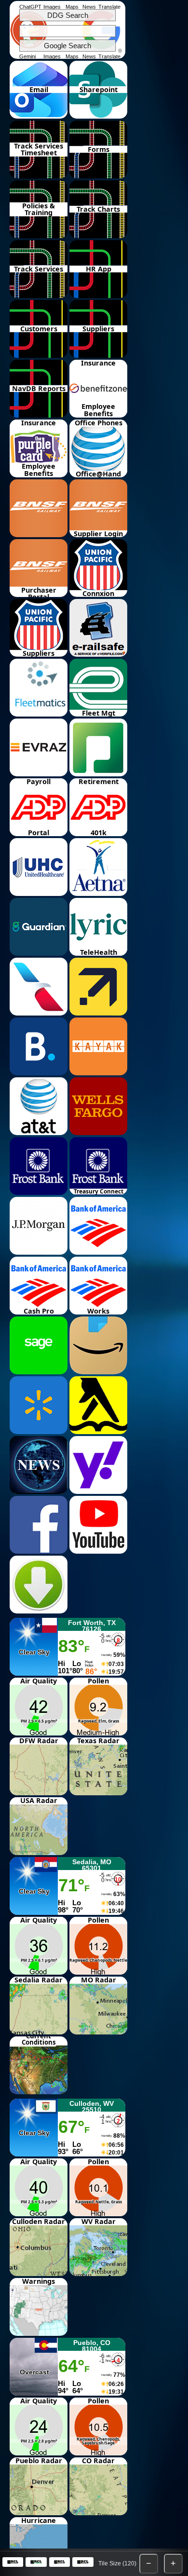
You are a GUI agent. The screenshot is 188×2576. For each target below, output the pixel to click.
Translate (109, 7)
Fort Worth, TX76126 (92, 1626)
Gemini (27, 56)
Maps (72, 7)
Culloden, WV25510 (92, 2107)
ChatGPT (30, 7)
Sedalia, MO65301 (92, 1865)
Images (52, 7)
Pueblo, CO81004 (92, 2346)
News (89, 7)
